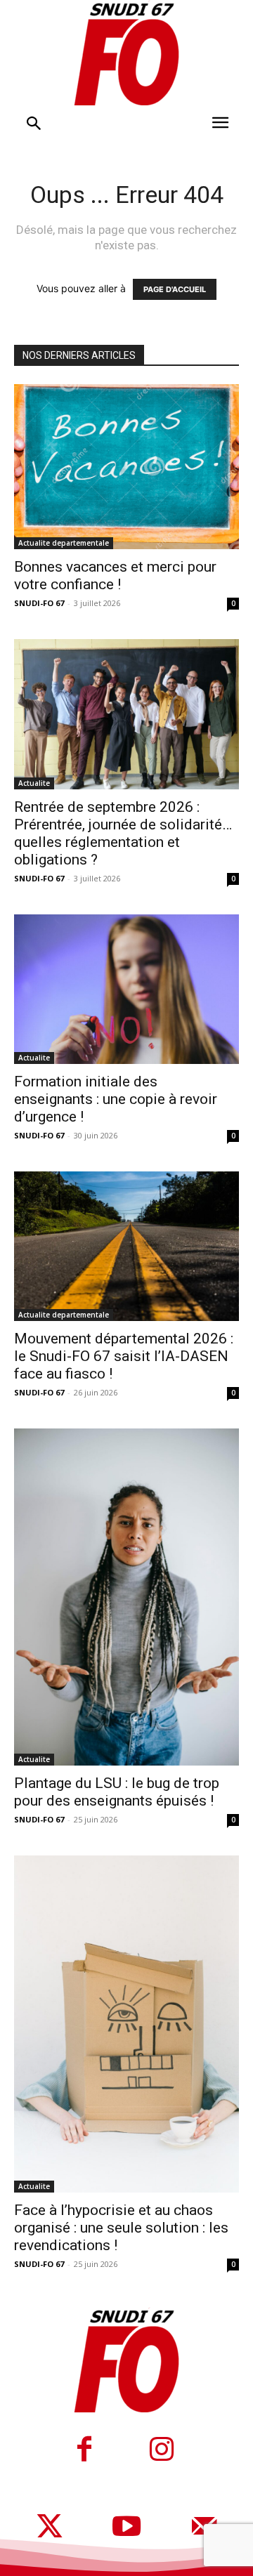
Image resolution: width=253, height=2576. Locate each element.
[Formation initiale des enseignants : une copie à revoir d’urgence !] (126, 989)
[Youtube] (126, 2528)
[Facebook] (84, 2451)
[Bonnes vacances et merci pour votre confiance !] (126, 467)
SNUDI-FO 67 (39, 603)
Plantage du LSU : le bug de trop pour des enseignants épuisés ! (117, 1792)
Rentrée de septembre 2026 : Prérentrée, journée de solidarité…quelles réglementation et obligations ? (123, 833)
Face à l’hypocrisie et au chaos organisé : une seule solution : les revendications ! (121, 2228)
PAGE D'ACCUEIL (175, 289)
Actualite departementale (64, 543)
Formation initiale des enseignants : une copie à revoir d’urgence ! (116, 1099)
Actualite (34, 783)
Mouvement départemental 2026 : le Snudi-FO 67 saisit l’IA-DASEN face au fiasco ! (124, 1356)
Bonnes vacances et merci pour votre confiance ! (115, 576)
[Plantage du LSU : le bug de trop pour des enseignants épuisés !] (126, 1597)
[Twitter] (49, 2528)
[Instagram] (162, 2451)
